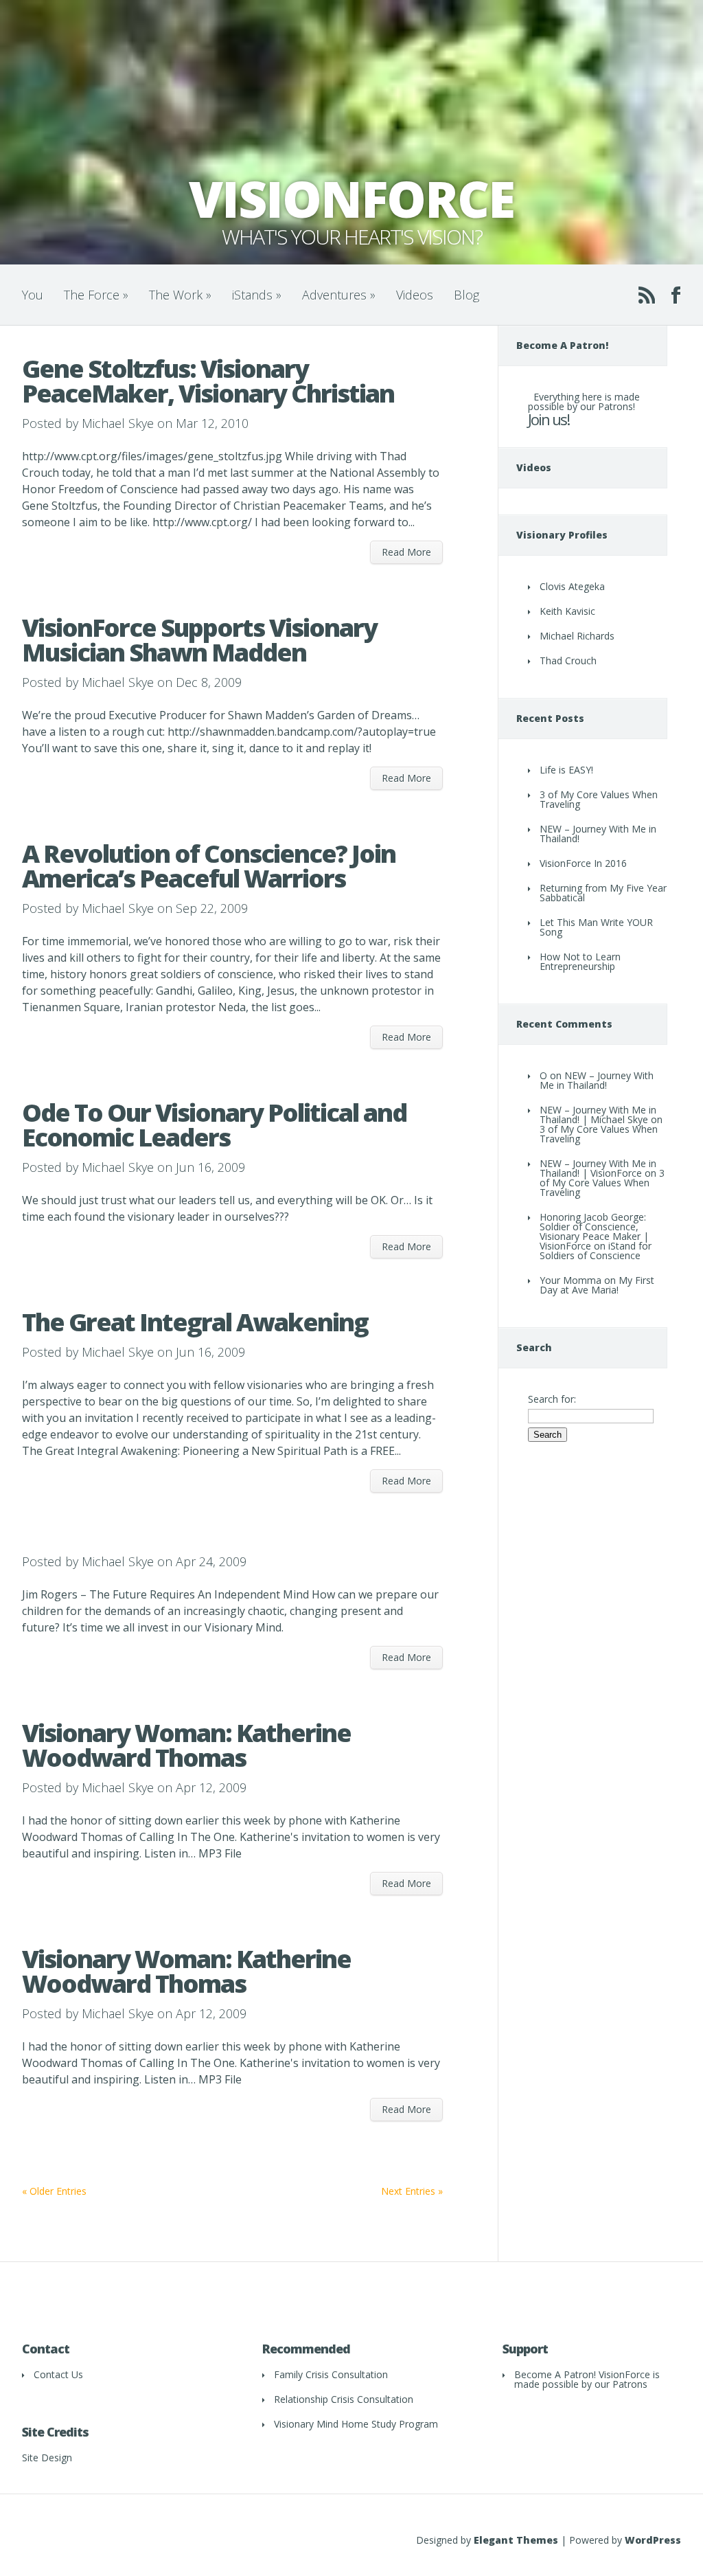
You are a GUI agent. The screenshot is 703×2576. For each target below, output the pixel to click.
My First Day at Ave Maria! (597, 1285)
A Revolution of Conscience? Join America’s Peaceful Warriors (209, 866)
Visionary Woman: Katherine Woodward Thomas (186, 1745)
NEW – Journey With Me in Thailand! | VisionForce (598, 1168)
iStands (257, 295)
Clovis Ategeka (572, 586)
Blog (466, 295)
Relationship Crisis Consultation (344, 2399)
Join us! (549, 419)
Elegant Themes (516, 2540)
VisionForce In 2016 (583, 863)
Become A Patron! (555, 2374)
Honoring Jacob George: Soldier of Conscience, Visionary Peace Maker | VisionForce (594, 1231)
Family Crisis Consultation (331, 2374)
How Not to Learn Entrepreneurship (580, 961)
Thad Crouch (568, 660)
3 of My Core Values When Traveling (599, 799)
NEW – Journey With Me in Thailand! (598, 834)
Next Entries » (412, 2191)
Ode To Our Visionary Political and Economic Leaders (214, 1125)
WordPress (653, 2540)
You (33, 295)
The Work (180, 295)
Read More (406, 552)
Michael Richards (577, 636)
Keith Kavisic (567, 611)
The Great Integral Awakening (195, 1322)
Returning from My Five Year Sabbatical (603, 893)
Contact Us (58, 2374)
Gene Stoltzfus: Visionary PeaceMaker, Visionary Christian (208, 381)
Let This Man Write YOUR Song (596, 927)
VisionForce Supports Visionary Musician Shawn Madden (199, 640)
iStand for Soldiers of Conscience (596, 1251)
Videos (415, 295)
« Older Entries (54, 2191)
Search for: (552, 1399)
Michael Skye (118, 423)
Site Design (47, 2458)
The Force (96, 295)
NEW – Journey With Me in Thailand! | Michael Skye (598, 1115)
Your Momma (571, 1280)
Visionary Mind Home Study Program (356, 2424)
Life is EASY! (566, 770)
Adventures (339, 295)
